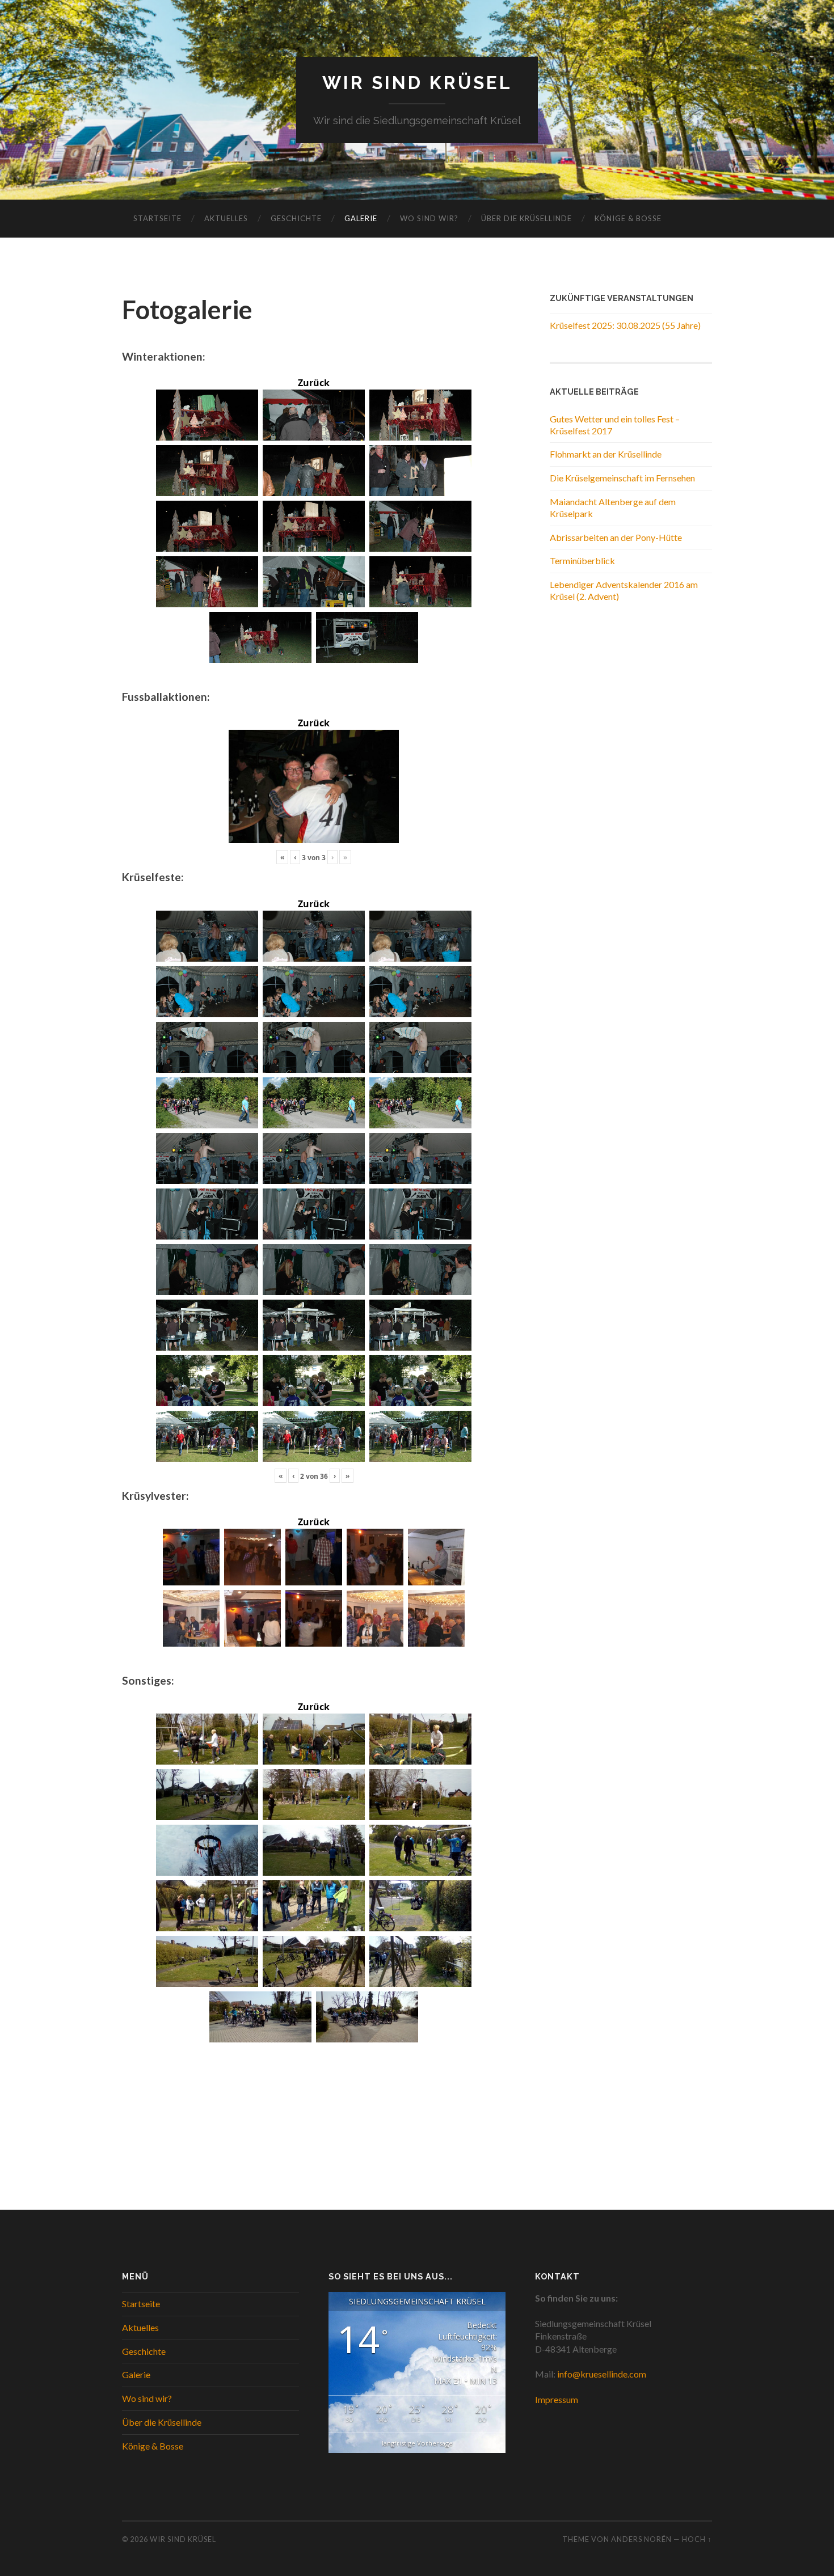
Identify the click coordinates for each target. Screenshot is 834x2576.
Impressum (557, 2399)
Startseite (157, 218)
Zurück (314, 383)
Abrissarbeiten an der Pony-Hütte (616, 537)
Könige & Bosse (628, 218)
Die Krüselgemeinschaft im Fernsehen (622, 478)
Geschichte (296, 218)
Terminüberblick (582, 561)
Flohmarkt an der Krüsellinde (606, 454)
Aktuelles (226, 218)
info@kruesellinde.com (602, 2374)
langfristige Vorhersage (417, 2443)
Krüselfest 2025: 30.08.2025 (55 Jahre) (625, 325)
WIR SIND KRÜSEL (417, 83)
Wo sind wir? (429, 218)
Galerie (361, 218)
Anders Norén (641, 2539)
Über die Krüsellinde (526, 218)
